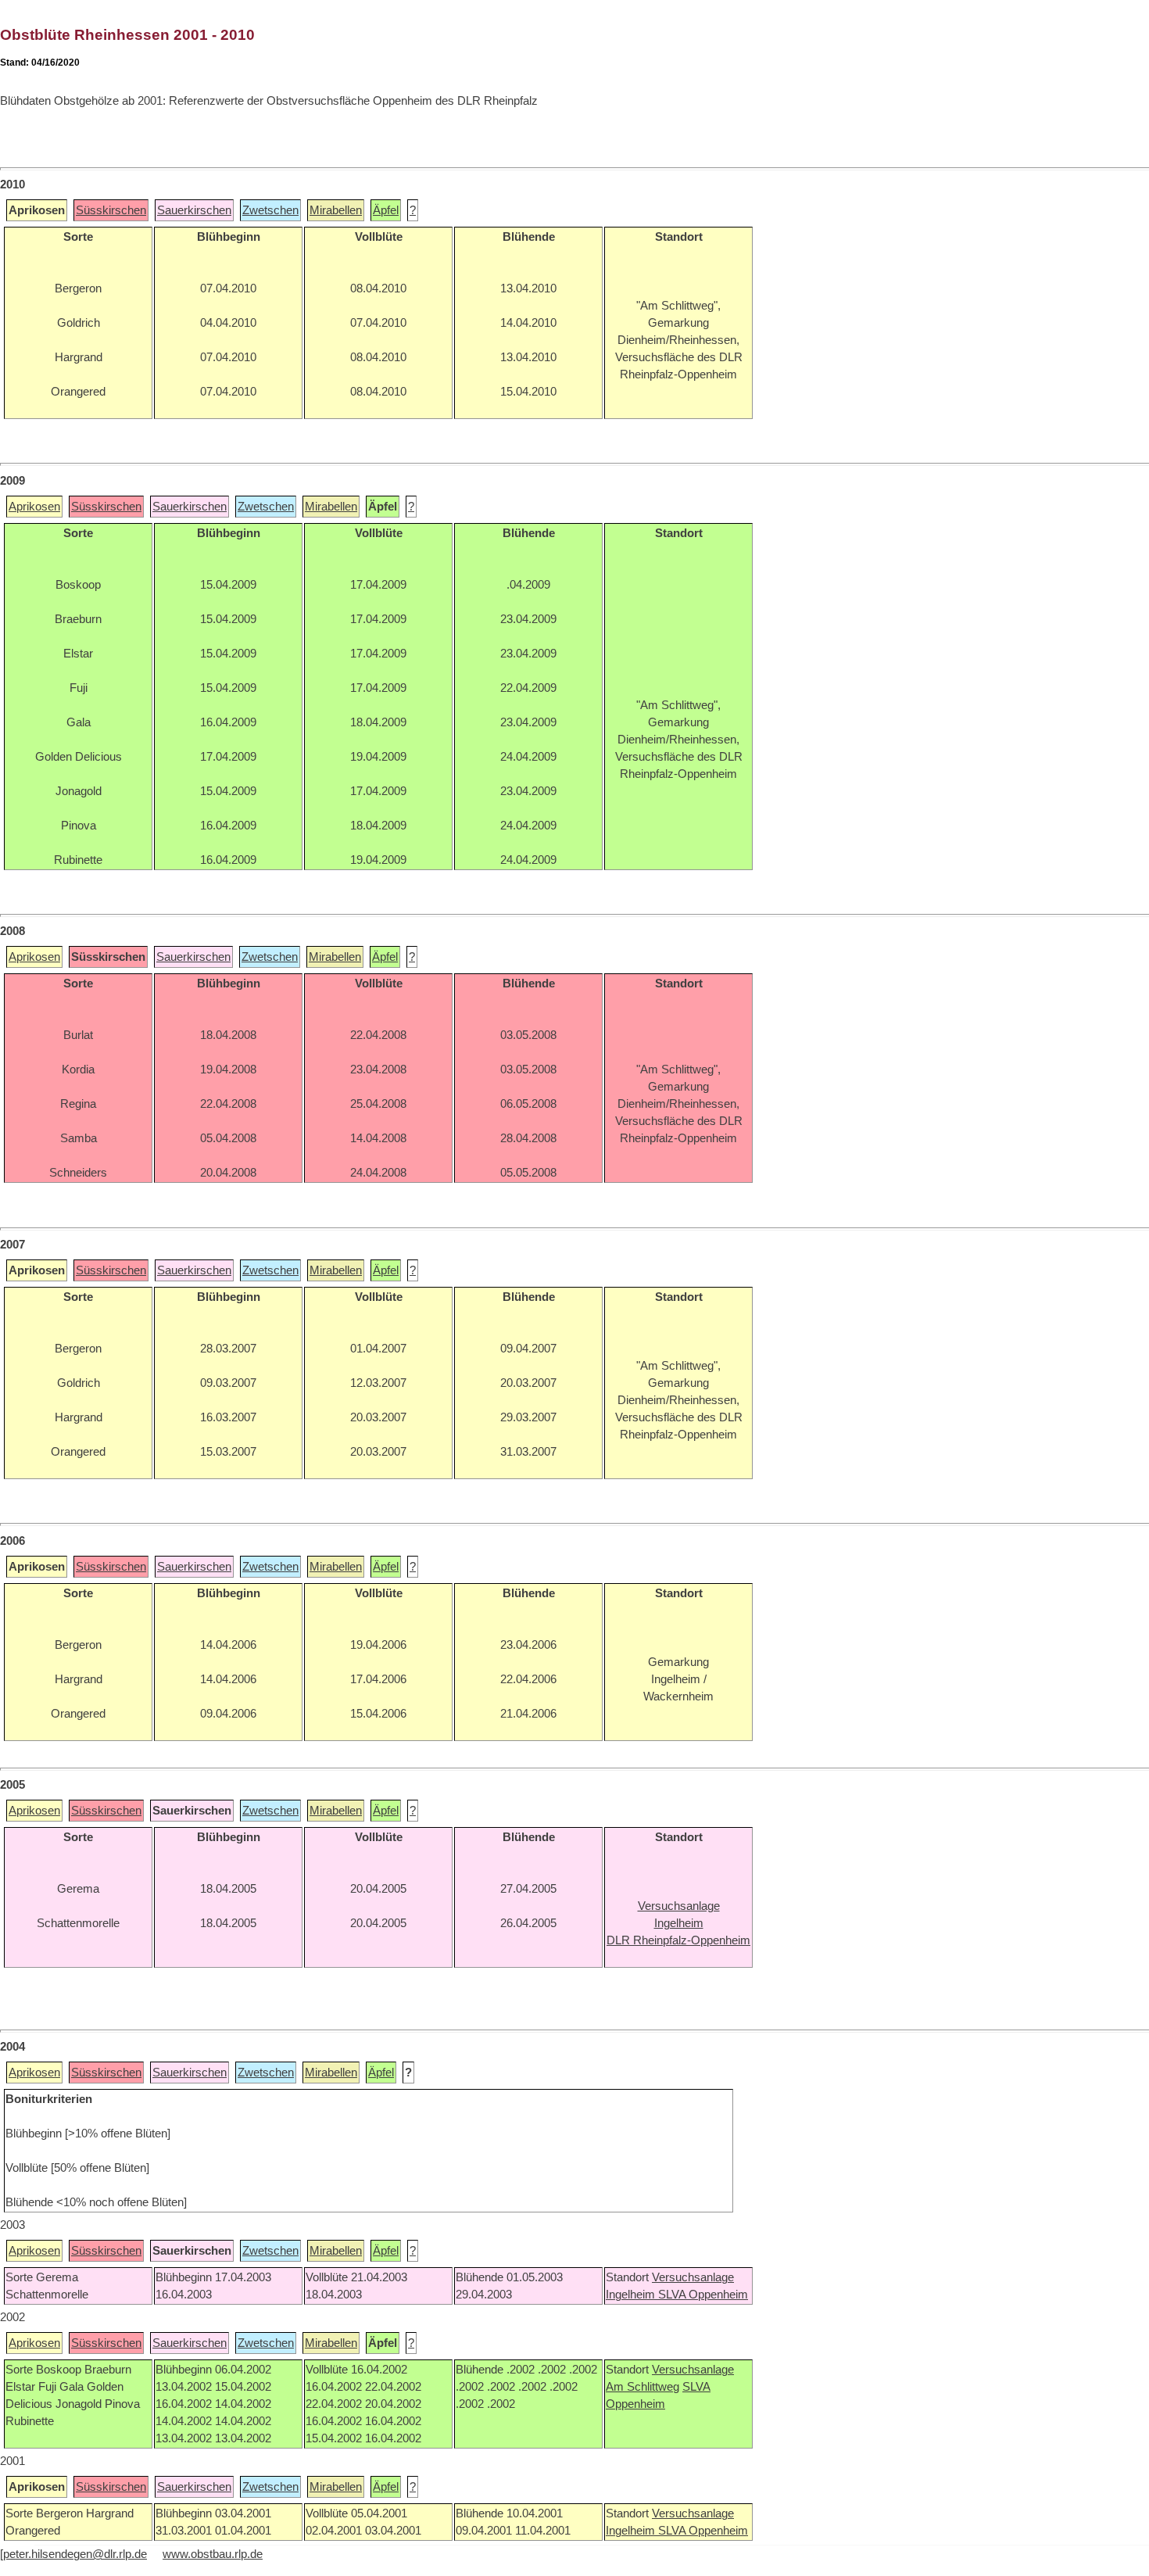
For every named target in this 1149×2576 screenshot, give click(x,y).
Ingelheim (632, 2295)
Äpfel (386, 210)
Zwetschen (270, 210)
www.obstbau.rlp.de (213, 2554)
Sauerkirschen (194, 210)
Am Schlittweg (643, 2387)
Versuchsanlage (693, 2277)
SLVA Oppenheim (703, 2295)
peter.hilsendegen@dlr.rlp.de (75, 2554)
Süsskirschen (111, 210)
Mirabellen (336, 210)
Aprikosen (34, 507)
